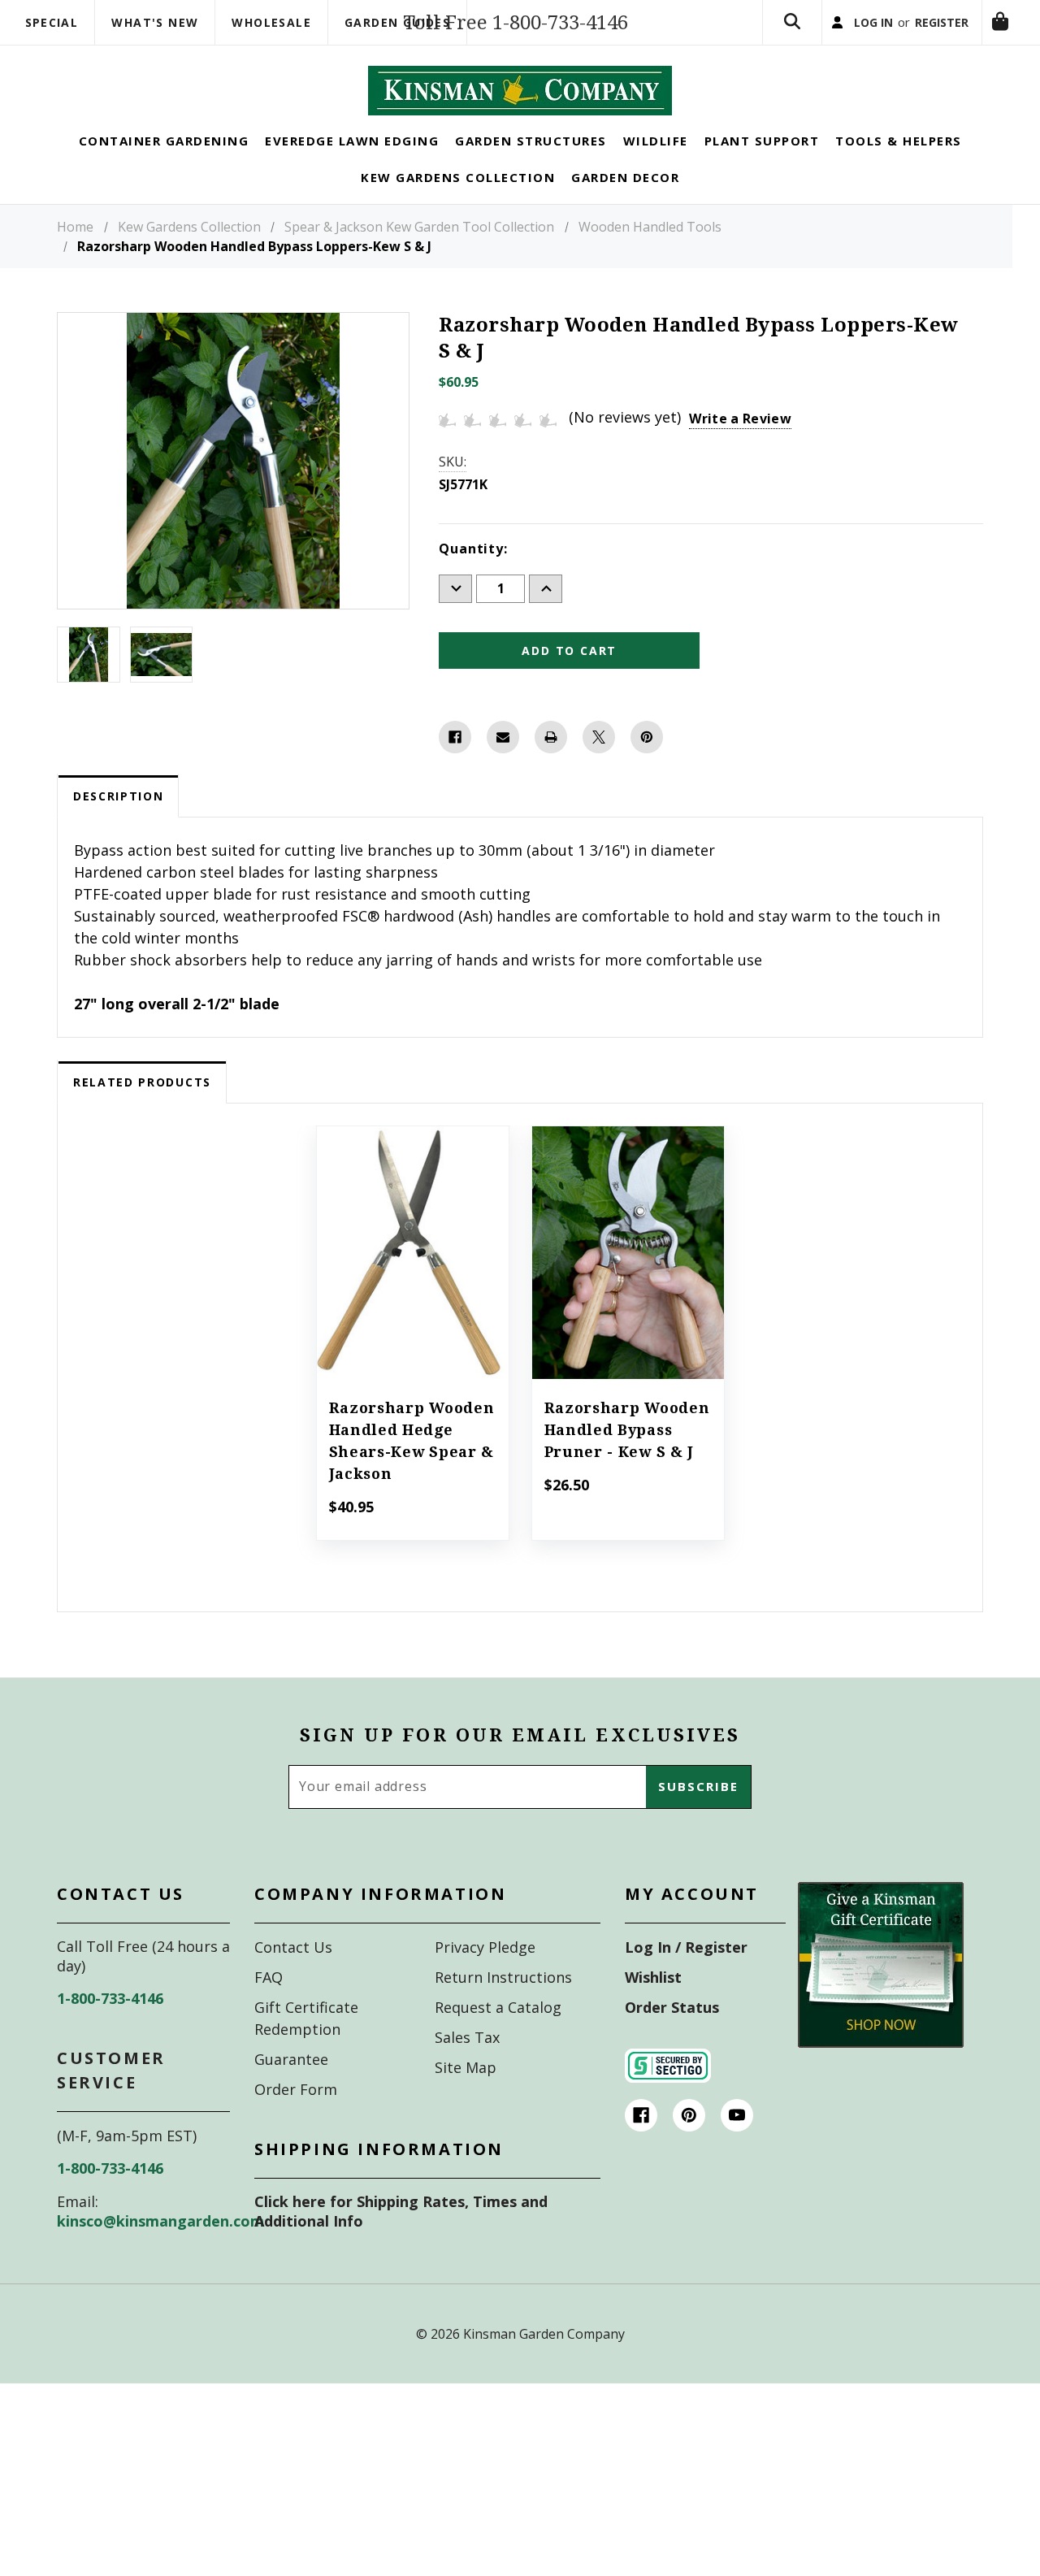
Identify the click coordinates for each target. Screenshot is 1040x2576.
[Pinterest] (647, 764)
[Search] (745, 36)
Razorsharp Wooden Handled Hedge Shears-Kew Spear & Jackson (412, 1468)
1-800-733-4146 (110, 2025)
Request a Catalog (498, 2034)
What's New (155, 22)
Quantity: (473, 575)
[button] (881, 1992)
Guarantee (291, 2086)
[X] (599, 764)
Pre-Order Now (413, 1302)
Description (118, 823)
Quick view (412, 1257)
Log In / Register (686, 1974)
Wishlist (653, 2004)
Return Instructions (503, 2004)
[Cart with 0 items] (745, 108)
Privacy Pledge (485, 1974)
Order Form (296, 2116)
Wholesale (271, 22)
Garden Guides (397, 22)
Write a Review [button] (740, 445)
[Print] (551, 764)
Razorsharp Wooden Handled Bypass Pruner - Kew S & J (627, 1457)
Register (920, 36)
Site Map (466, 2094)
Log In (835, 36)
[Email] (503, 764)
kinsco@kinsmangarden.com (160, 2248)
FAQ (269, 2004)
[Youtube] (737, 2142)
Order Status (672, 2034)
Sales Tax (467, 2064)
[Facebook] (455, 764)
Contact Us (293, 1974)
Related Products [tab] (142, 1109)
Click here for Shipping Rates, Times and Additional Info (401, 2238)
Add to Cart (628, 1302)
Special (52, 22)
